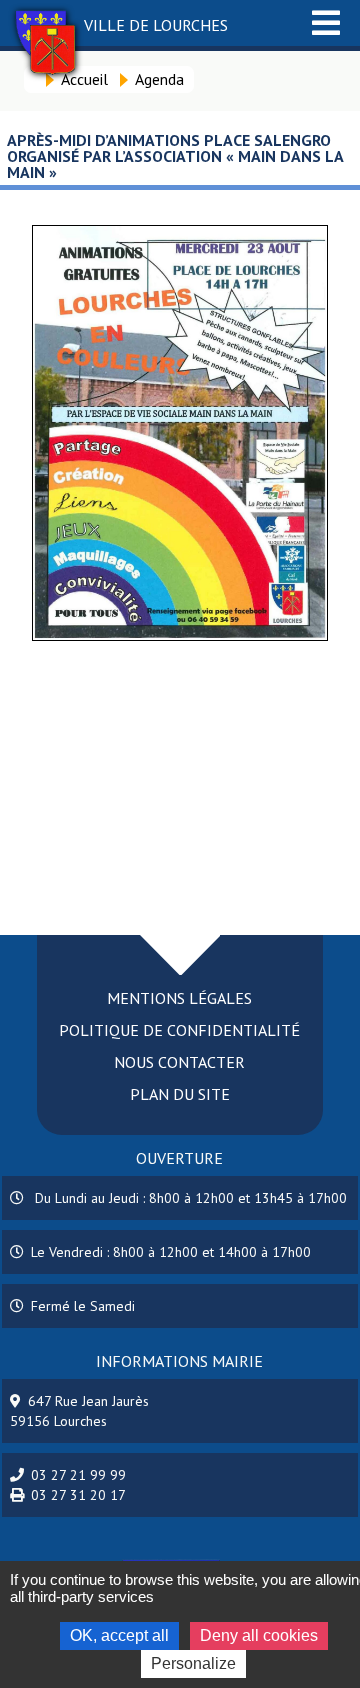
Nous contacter (179, 1062)
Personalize (193, 1663)
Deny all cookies (259, 1635)
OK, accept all (119, 1635)
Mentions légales (179, 998)
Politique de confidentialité (179, 1030)
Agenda (159, 79)
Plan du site (180, 1094)
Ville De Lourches (156, 25)
